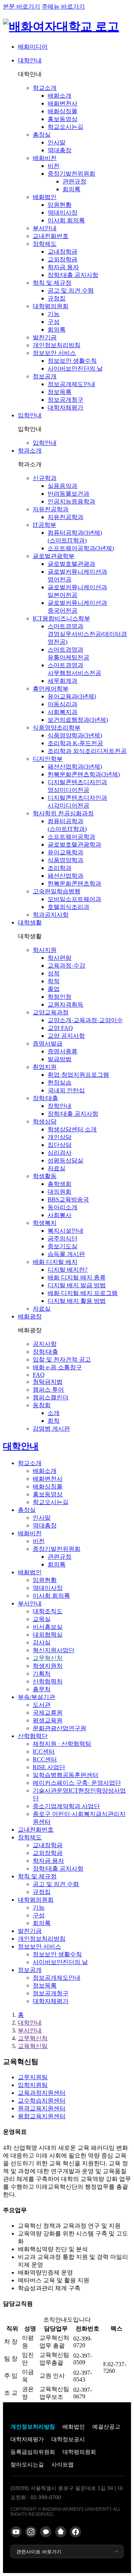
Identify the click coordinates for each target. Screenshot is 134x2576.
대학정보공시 (68, 2439)
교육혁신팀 (33, 2046)
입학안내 (30, 415)
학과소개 (30, 451)
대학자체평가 (27, 2439)
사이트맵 (63, 2464)
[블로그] (61, 2532)
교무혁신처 (33, 2038)
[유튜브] (16, 2532)
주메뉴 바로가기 (63, 6)
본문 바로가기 (22, 6)
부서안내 (30, 2030)
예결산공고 (106, 2427)
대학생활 (30, 922)
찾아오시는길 (27, 2464)
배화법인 (74, 2427)
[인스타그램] (31, 2532)
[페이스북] (76, 2532)
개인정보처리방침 (33, 2427)
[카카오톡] (46, 2532)
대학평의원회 (79, 2452)
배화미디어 (33, 47)
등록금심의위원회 (33, 2452)
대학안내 (30, 60)
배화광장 (30, 1316)
